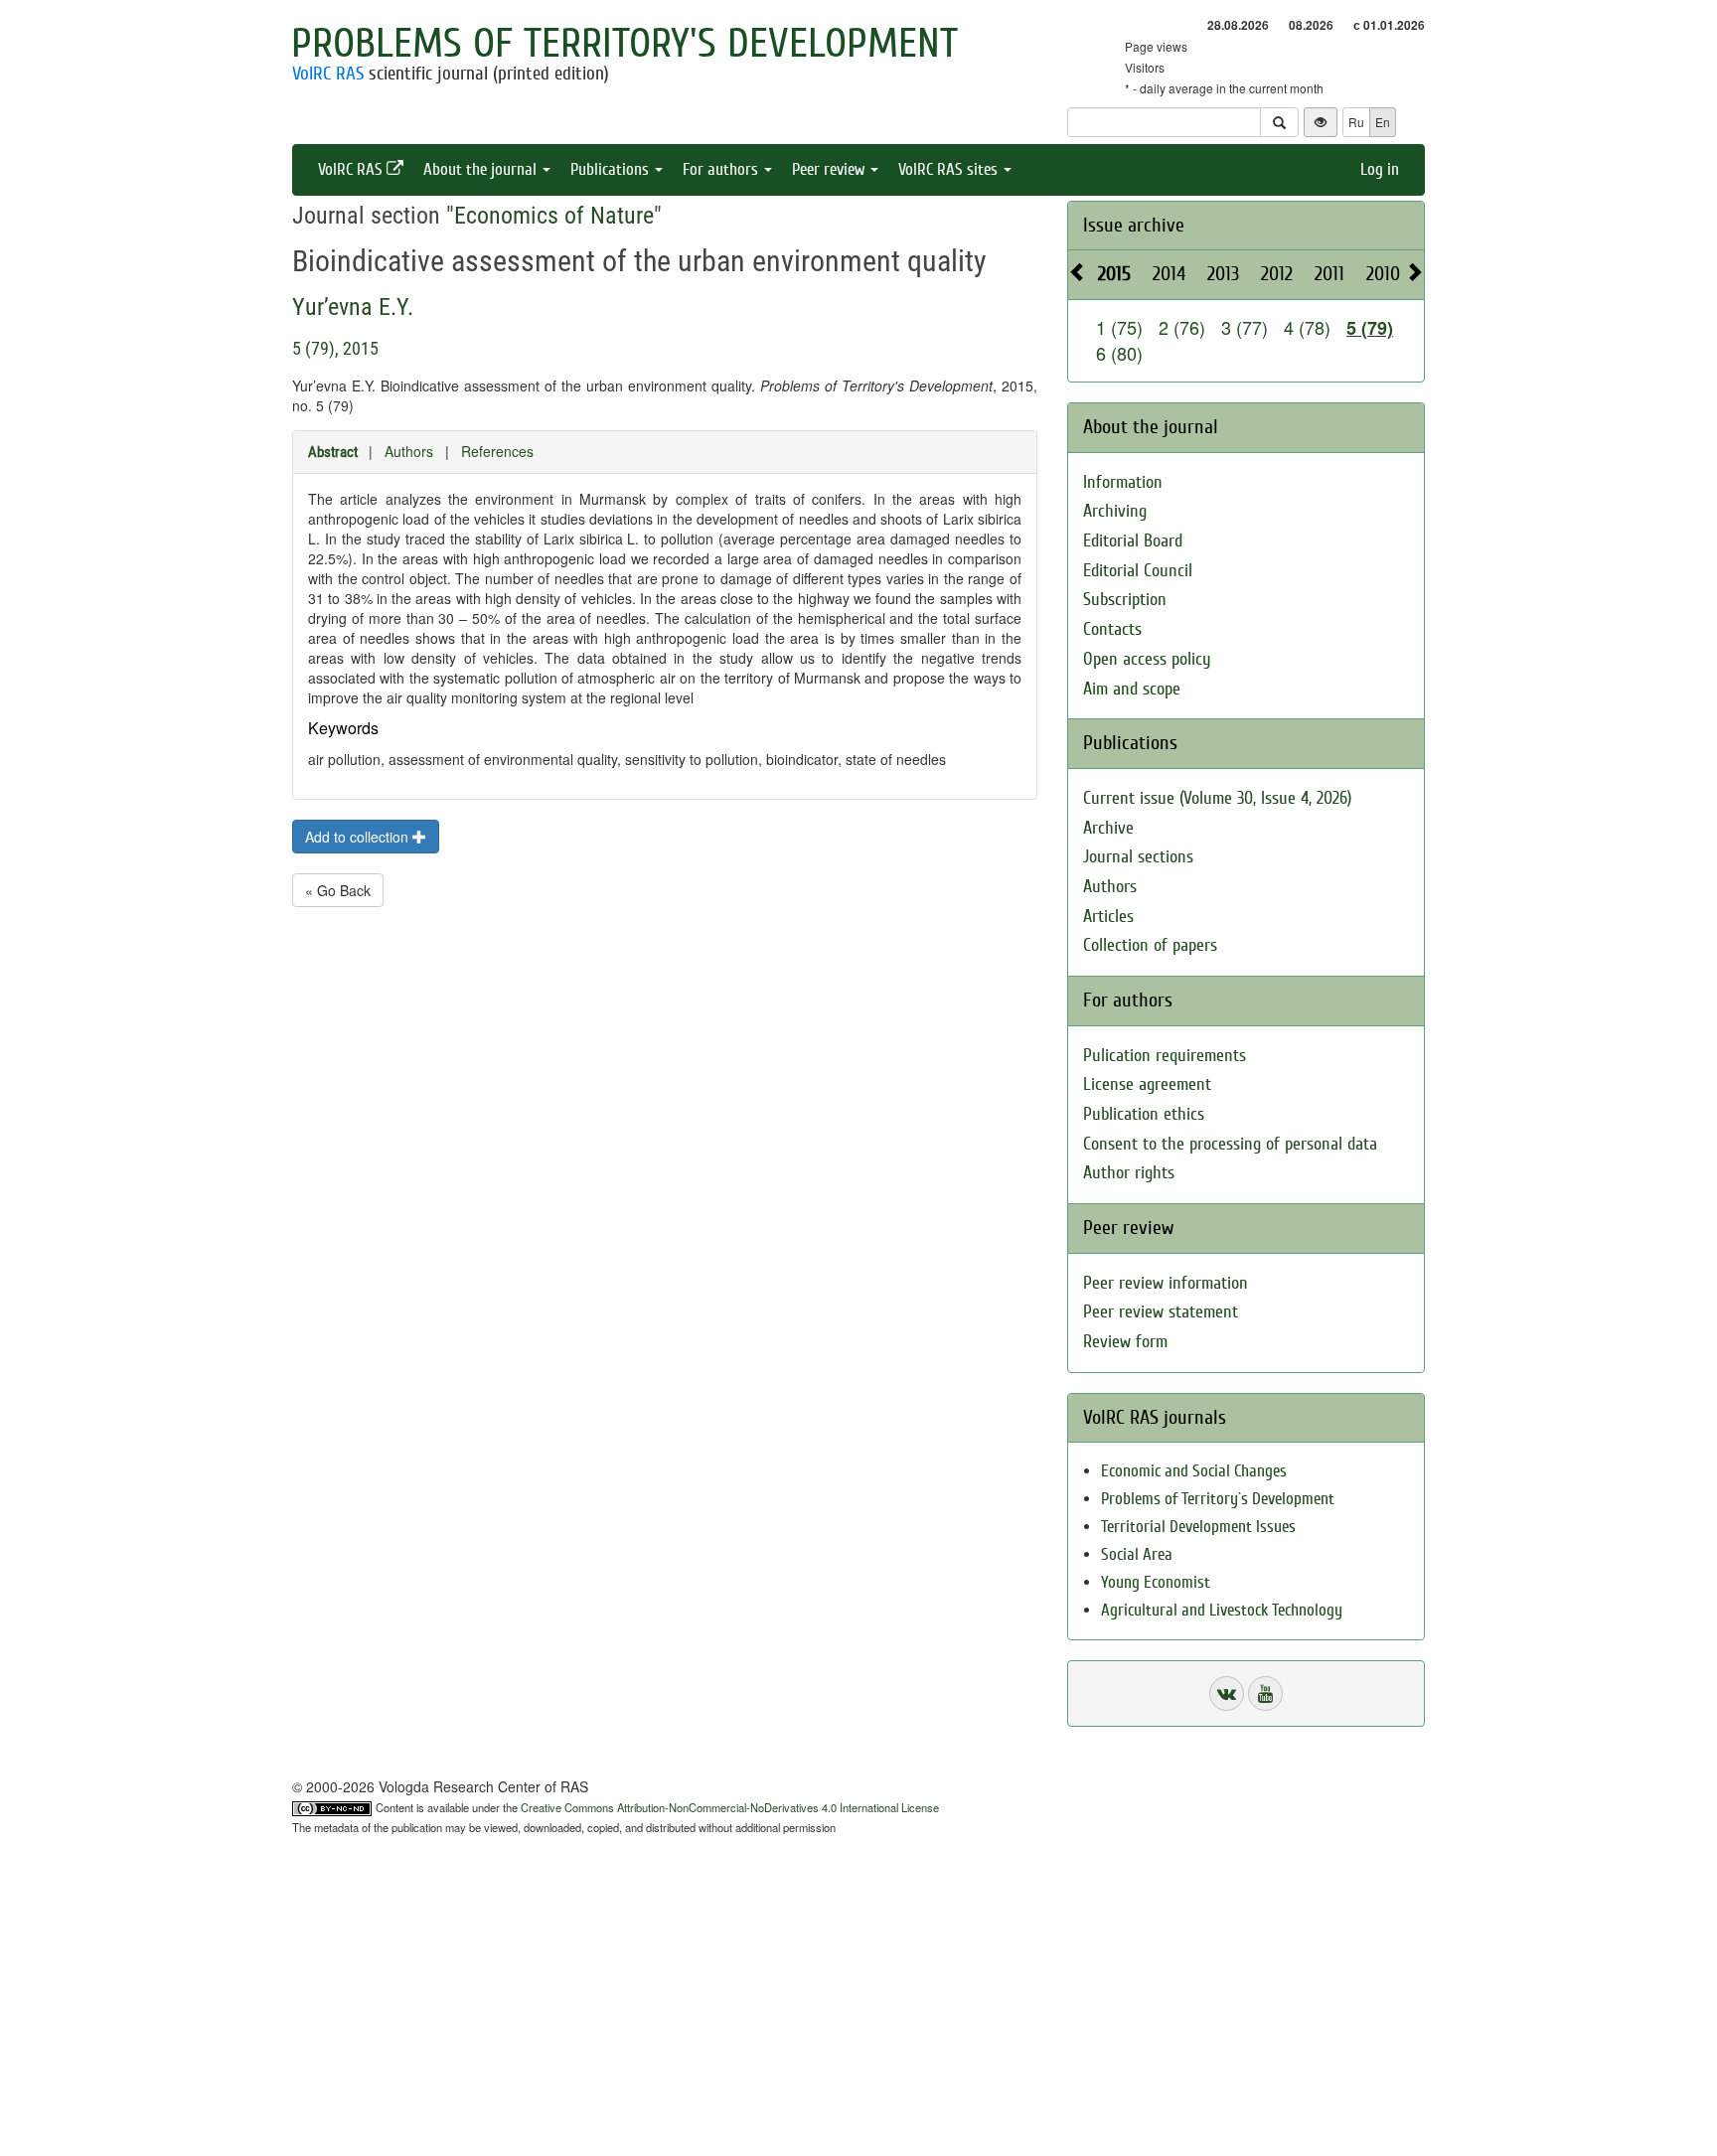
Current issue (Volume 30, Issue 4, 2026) (1217, 798)
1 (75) (1119, 327)
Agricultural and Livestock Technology (1222, 1610)
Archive (1108, 828)
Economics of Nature (554, 216)
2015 (1114, 274)
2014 (1169, 274)
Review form (1125, 1342)
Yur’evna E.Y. (353, 307)
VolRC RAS (328, 74)
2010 (1383, 274)
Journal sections (1138, 857)
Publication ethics (1144, 1114)
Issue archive (1134, 225)
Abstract (333, 452)
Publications (612, 169)
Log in (1380, 169)
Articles (1108, 917)
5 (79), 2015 (335, 348)
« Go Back (338, 890)
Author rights (1129, 1173)
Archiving (1115, 511)
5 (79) (1370, 328)
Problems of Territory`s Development (1218, 1499)
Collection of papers (1150, 945)
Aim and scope (1132, 689)
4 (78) (1307, 327)
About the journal (482, 169)
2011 (1329, 274)
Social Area (1137, 1554)
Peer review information (1166, 1283)
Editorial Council (1138, 571)
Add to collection (359, 837)
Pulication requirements (1165, 1056)
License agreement (1147, 1084)
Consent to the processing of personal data (1230, 1144)
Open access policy (1147, 659)
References (497, 451)
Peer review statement (1161, 1312)
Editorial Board (1133, 541)
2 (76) (1182, 327)
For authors (722, 169)
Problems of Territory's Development (624, 44)
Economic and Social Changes (1194, 1471)
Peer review (830, 169)
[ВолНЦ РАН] (1227, 1694)
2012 (1277, 274)
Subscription (1125, 600)
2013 (1223, 274)
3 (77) (1245, 327)
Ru (1356, 122)
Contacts (1112, 629)
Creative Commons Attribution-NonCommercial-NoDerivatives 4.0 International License (730, 1807)
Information (1123, 482)
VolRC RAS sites (950, 169)
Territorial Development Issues (1198, 1527)
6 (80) (1119, 353)
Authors (409, 451)
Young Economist (1156, 1582)
